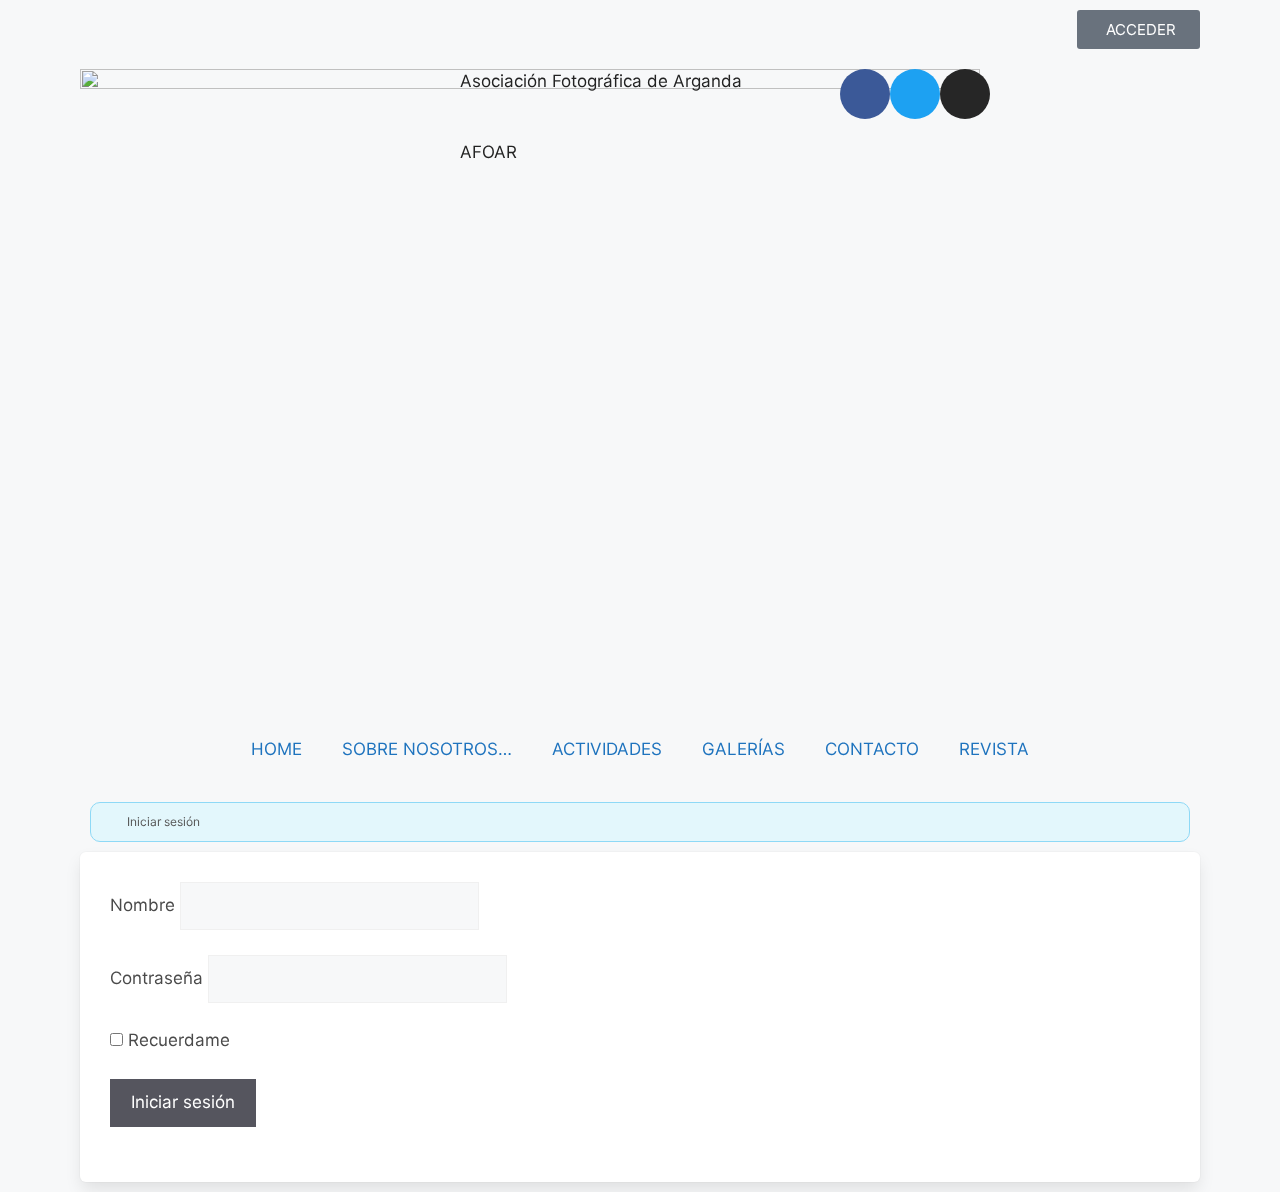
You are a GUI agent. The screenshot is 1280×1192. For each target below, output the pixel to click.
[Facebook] (865, 94)
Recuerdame (176, 1040)
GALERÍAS (743, 749)
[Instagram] (965, 94)
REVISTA (994, 749)
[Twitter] (915, 94)
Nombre (142, 905)
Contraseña (156, 978)
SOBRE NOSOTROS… (427, 749)
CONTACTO (872, 749)
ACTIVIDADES (607, 749)
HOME (276, 749)
